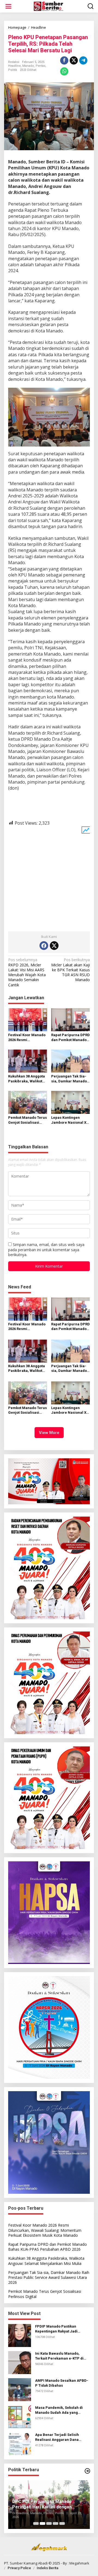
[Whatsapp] (64, 71)
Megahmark (79, 2563)
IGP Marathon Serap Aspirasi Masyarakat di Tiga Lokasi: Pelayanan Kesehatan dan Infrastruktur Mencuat (42, 2505)
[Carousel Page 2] (42, 2523)
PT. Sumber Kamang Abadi (26, 2563)
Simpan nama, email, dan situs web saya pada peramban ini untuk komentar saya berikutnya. (46, 1249)
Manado (28, 66)
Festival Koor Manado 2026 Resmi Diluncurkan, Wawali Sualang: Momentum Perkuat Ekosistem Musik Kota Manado (27, 1038)
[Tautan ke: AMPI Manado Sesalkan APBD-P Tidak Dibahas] (20, 2389)
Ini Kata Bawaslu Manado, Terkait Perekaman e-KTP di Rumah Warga (59, 2356)
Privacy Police (19, 2568)
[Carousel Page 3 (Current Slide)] (49, 2523)
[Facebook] (44, 946)
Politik (13, 70)
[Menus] (8, 6)
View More (49, 1433)
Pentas (41, 66)
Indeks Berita (48, 2568)
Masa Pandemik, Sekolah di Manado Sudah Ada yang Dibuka (59, 2410)
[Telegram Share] (83, 60)
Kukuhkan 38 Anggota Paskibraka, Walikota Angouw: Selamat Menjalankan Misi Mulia (27, 1079)
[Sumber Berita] (50, 6)
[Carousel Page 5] (62, 2523)
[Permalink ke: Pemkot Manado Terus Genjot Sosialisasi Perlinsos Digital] (28, 1102)
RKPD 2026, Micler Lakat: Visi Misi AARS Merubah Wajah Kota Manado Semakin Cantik (27, 972)
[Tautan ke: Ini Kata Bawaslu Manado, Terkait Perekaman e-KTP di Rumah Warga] (20, 2362)
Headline (14, 66)
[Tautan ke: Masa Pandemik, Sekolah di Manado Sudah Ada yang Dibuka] (20, 2416)
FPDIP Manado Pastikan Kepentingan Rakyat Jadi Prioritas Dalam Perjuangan (59, 2329)
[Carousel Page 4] (56, 2523)
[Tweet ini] (74, 60)
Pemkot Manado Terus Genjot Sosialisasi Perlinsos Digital (27, 1120)
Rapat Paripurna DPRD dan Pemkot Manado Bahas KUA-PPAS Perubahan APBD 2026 (71, 1038)
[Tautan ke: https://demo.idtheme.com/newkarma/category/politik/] (87, 2471)
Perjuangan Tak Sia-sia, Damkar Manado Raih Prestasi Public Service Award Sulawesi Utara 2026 (69, 1079)
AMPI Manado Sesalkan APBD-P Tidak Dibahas (62, 2383)
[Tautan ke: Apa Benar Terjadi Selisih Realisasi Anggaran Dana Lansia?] (20, 2443)
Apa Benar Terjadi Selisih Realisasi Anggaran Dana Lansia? (57, 2437)
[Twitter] (54, 946)
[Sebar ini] (64, 60)
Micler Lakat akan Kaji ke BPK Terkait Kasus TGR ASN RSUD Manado (71, 970)
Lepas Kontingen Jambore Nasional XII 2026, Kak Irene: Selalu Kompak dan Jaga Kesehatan (71, 1120)
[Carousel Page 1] (36, 2523)
